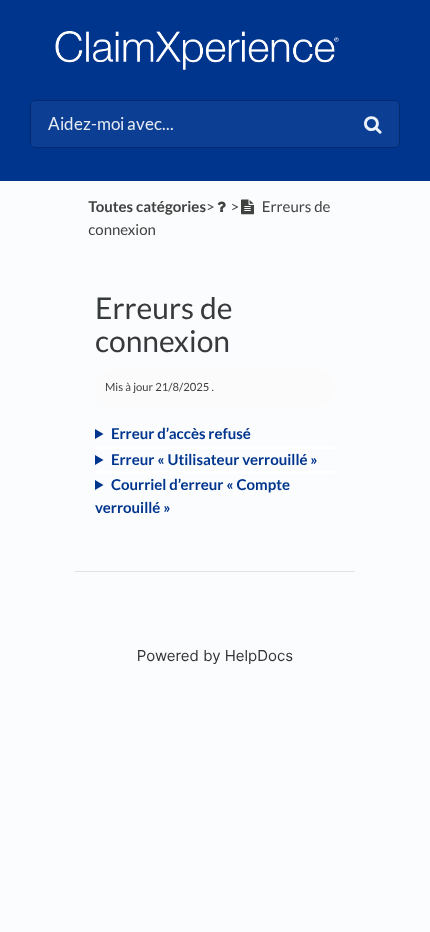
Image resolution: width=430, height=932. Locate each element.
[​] (223, 207)
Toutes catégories (147, 207)
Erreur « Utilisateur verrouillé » (214, 460)
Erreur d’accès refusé (181, 434)
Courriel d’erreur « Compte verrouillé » (192, 496)
